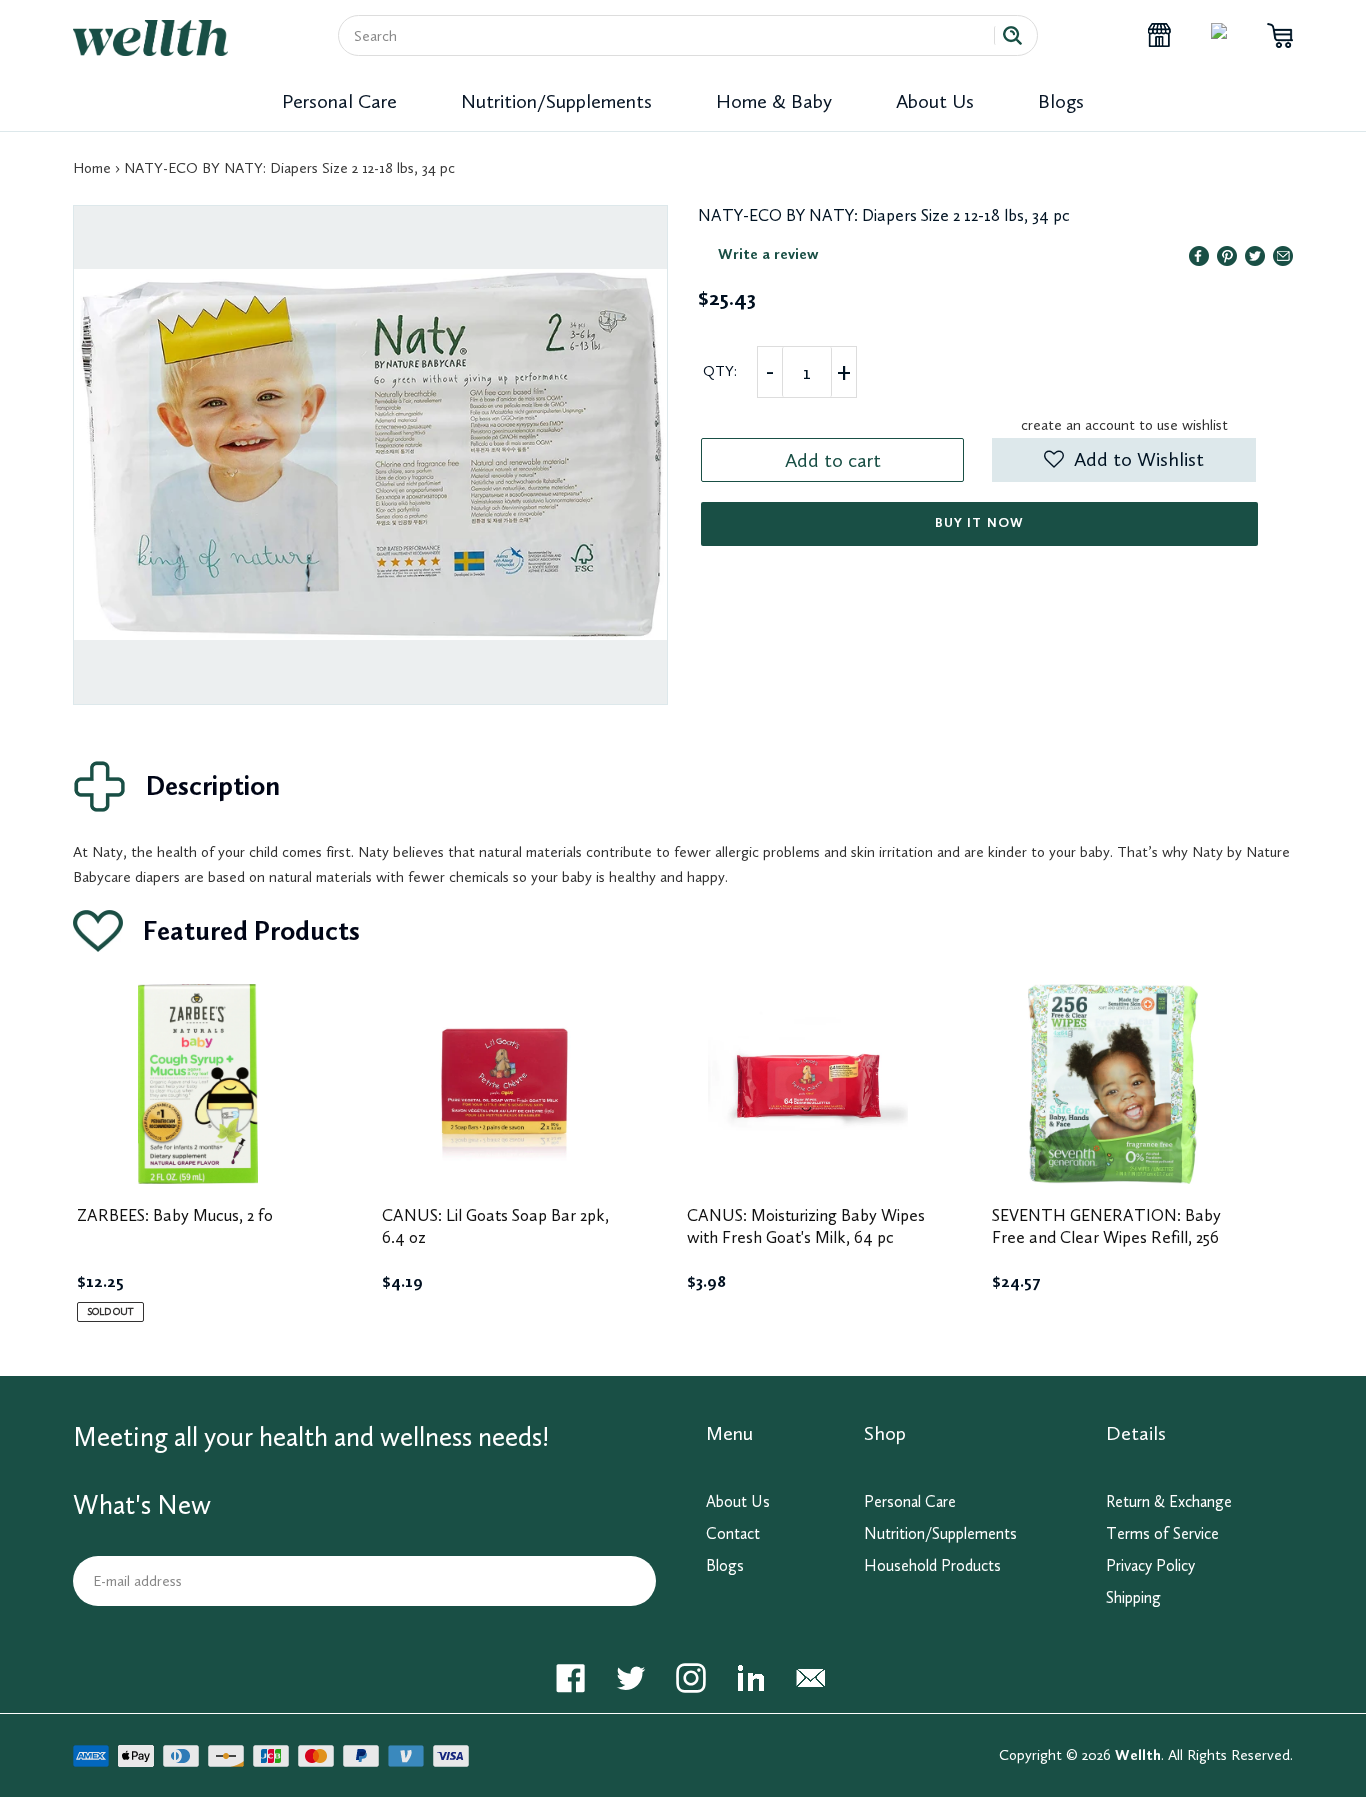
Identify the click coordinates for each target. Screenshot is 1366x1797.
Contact (733, 1533)
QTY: (720, 371)
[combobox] (674, 35)
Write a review (768, 254)
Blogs (1061, 101)
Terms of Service (1162, 1533)
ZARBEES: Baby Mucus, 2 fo (175, 1215)
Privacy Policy (1150, 1565)
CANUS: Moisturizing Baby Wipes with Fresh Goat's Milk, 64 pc (806, 1226)
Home (92, 168)
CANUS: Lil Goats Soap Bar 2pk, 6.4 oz (495, 1226)
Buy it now (979, 522)
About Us (935, 101)
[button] (1123, 460)
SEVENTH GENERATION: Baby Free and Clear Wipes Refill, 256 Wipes (1106, 1237)
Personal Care (339, 101)
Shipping (1133, 1597)
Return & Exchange (1169, 1501)
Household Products (932, 1565)
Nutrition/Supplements (556, 101)
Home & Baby (774, 101)
